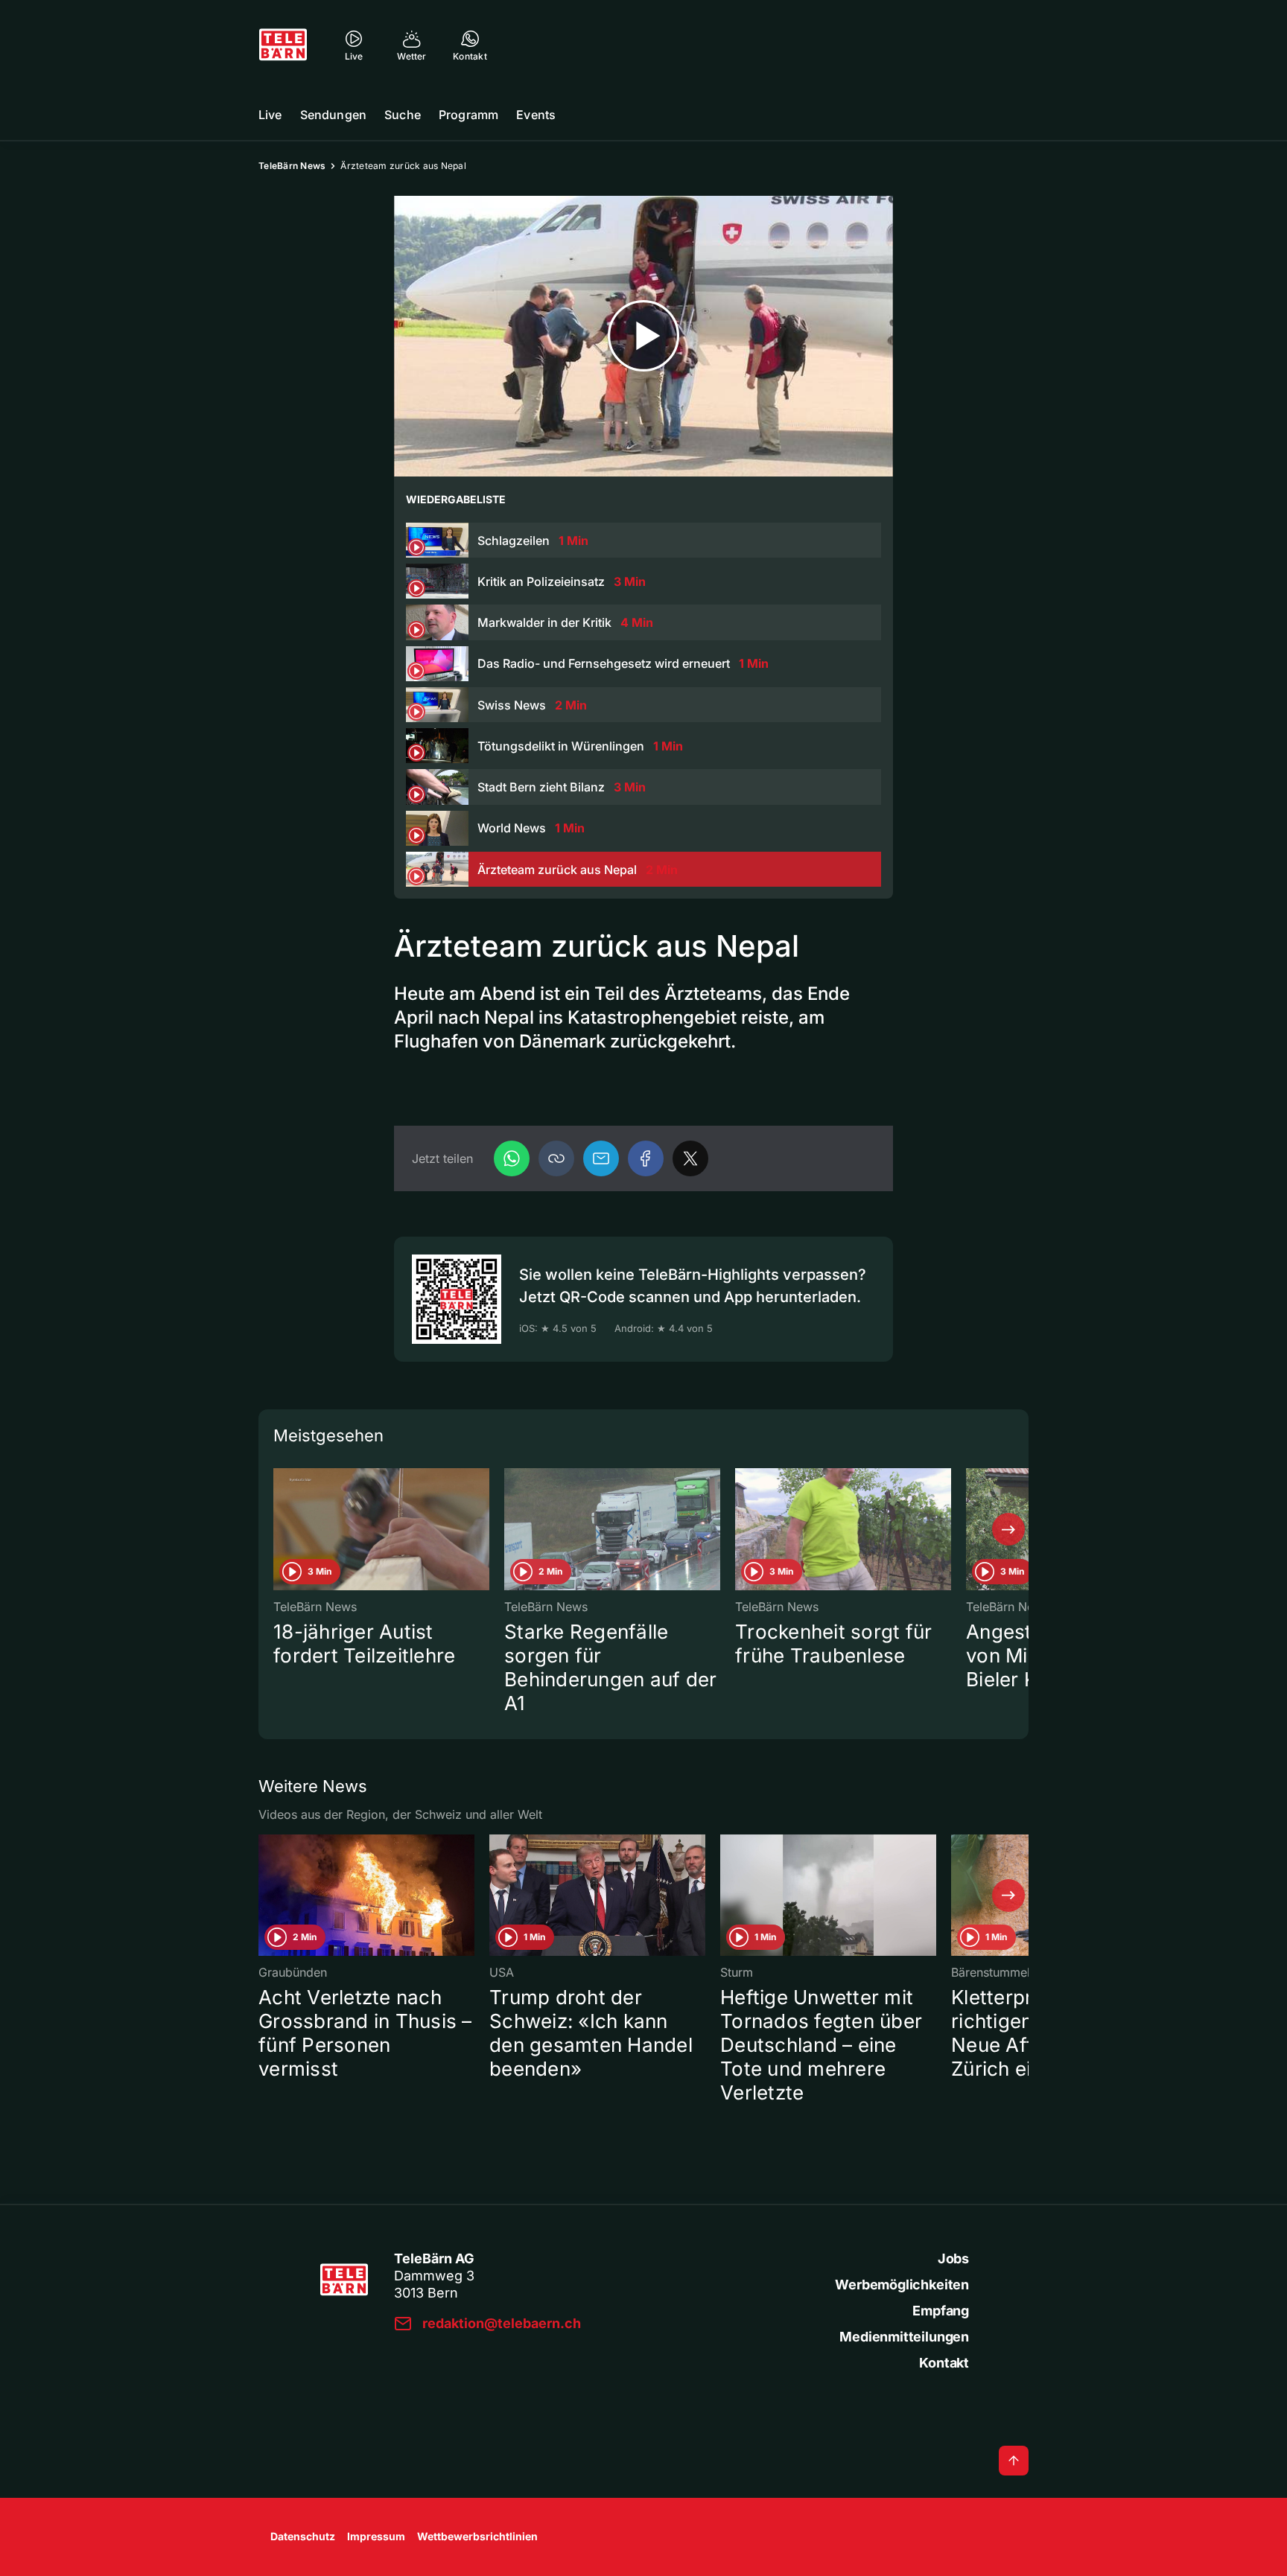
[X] (690, 1158)
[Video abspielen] (643, 336)
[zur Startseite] (283, 45)
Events (536, 115)
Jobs (953, 2258)
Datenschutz (303, 2536)
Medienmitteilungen (904, 2337)
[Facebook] (646, 1158)
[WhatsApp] (512, 1158)
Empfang (941, 2311)
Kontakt (944, 2363)
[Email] (601, 1158)
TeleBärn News (292, 166)
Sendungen (333, 115)
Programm (468, 115)
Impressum (376, 2536)
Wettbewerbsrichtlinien (477, 2536)
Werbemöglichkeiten (902, 2285)
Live (270, 115)
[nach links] (279, 1529)
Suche (403, 115)
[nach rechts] (1008, 1529)
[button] (556, 1158)
